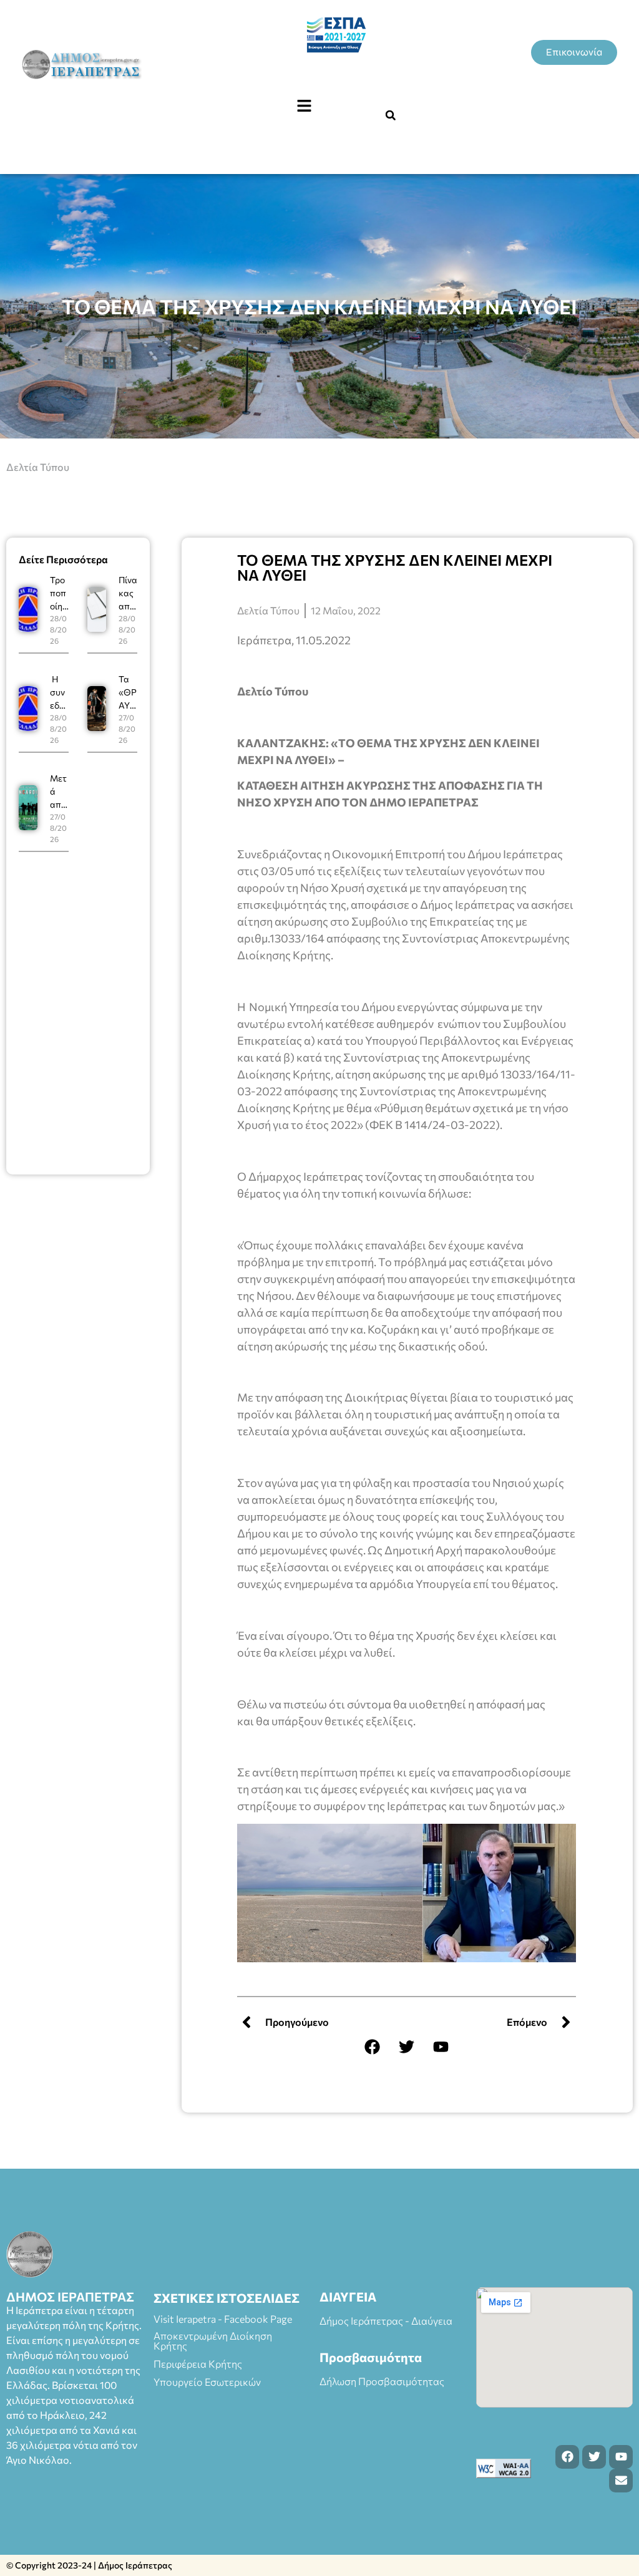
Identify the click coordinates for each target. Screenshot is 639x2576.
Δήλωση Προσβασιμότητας (382, 2381)
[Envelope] (621, 2481)
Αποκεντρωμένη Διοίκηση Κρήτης (213, 2341)
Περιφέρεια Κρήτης (198, 2364)
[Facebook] (373, 2047)
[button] (304, 106)
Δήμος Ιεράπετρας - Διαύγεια (386, 2321)
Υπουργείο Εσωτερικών (207, 2382)
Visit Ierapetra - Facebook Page (223, 2319)
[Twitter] (407, 2047)
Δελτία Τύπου (38, 467)
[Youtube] (441, 2047)
